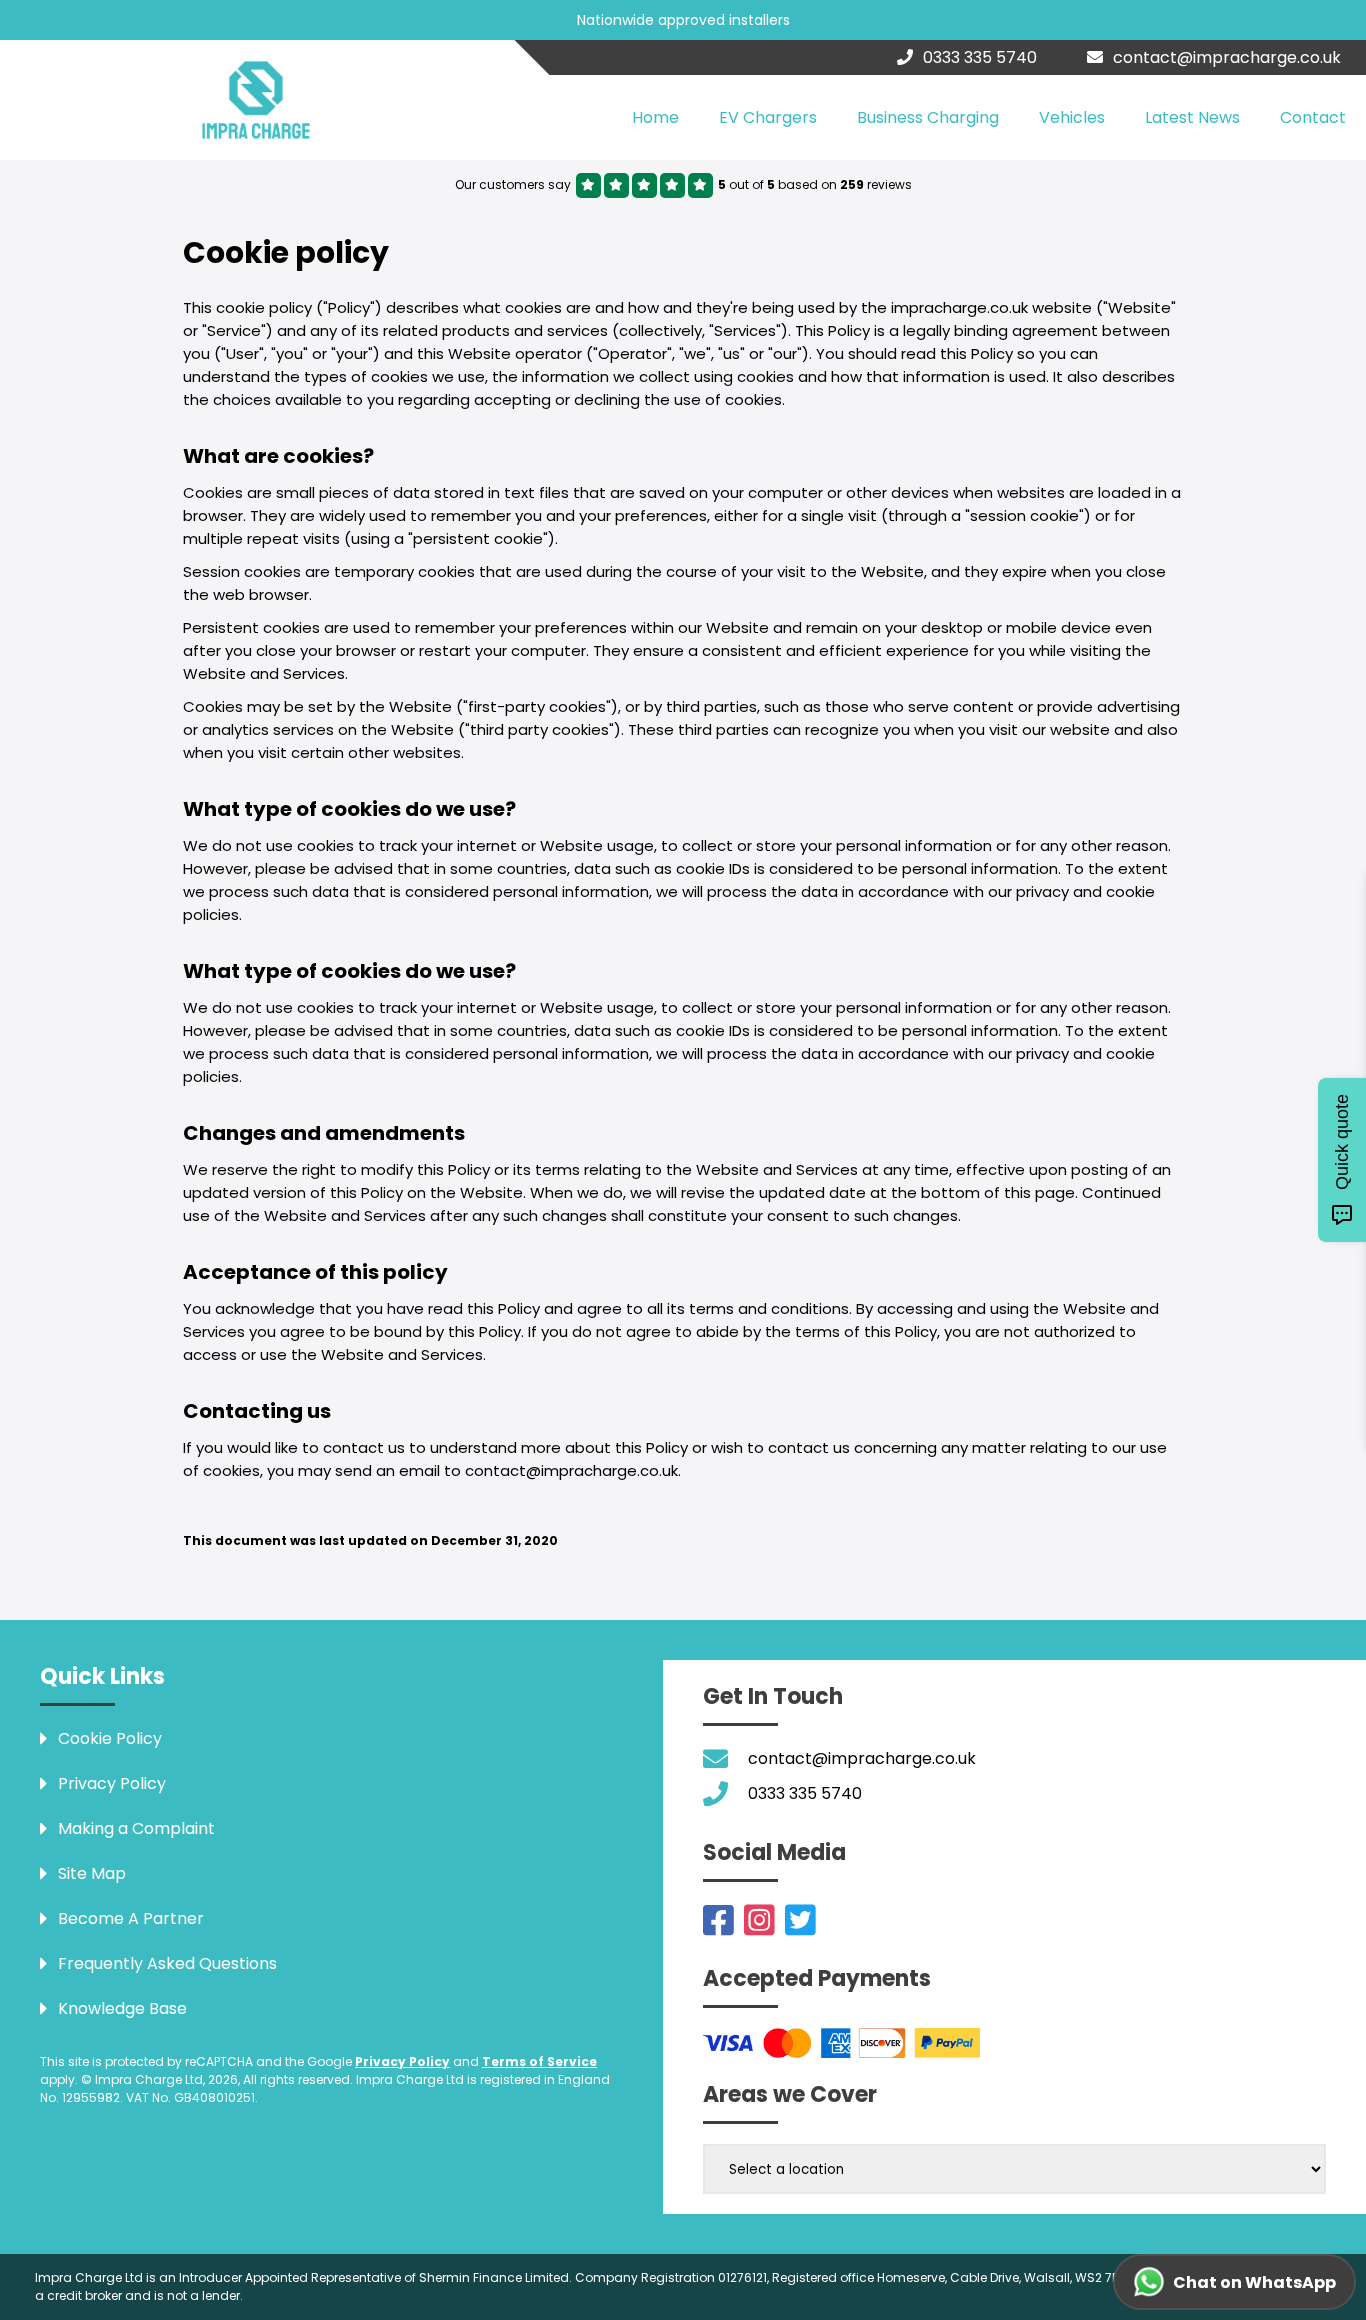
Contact (1313, 117)
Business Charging (928, 117)
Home (655, 117)
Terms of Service (539, 2061)
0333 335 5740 (980, 57)
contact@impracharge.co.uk (1227, 57)
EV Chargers (768, 117)
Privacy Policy (402, 2061)
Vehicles (1072, 117)
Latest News (1192, 117)
